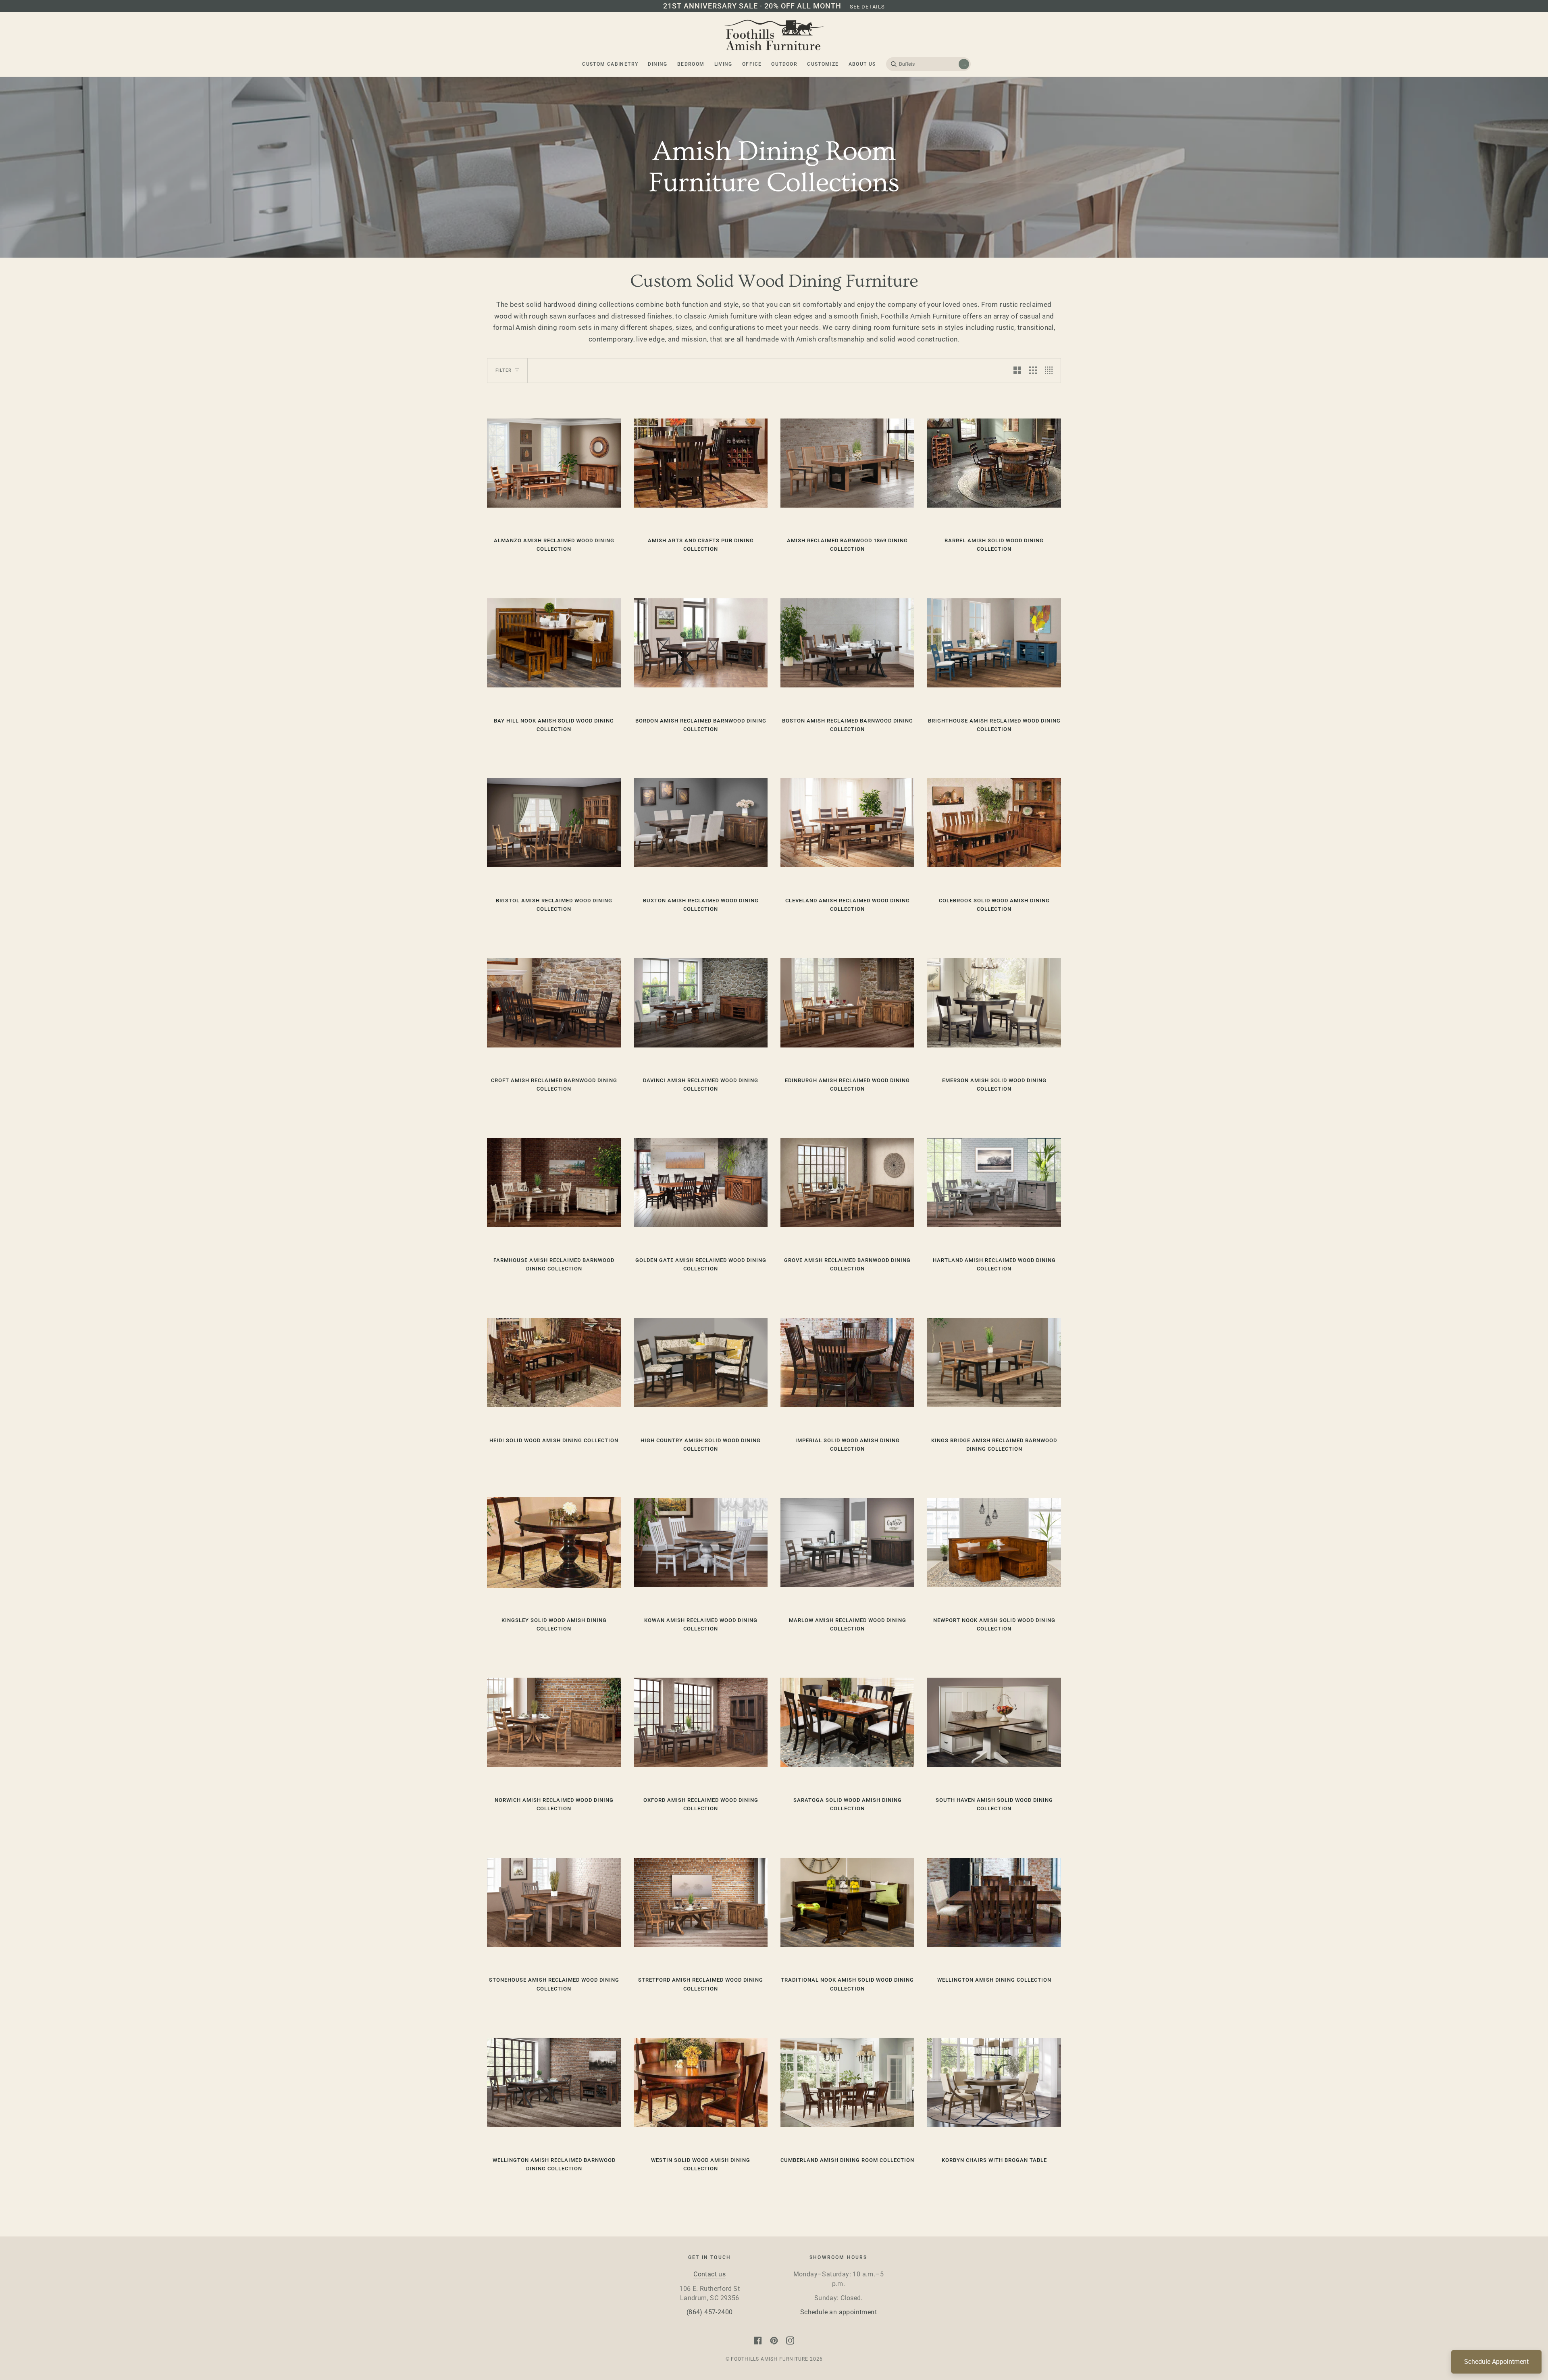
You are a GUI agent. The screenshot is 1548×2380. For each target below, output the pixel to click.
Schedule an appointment (838, 2312)
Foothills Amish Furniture (769, 2359)
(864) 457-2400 (710, 2312)
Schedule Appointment (1496, 2362)
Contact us (709, 2274)
